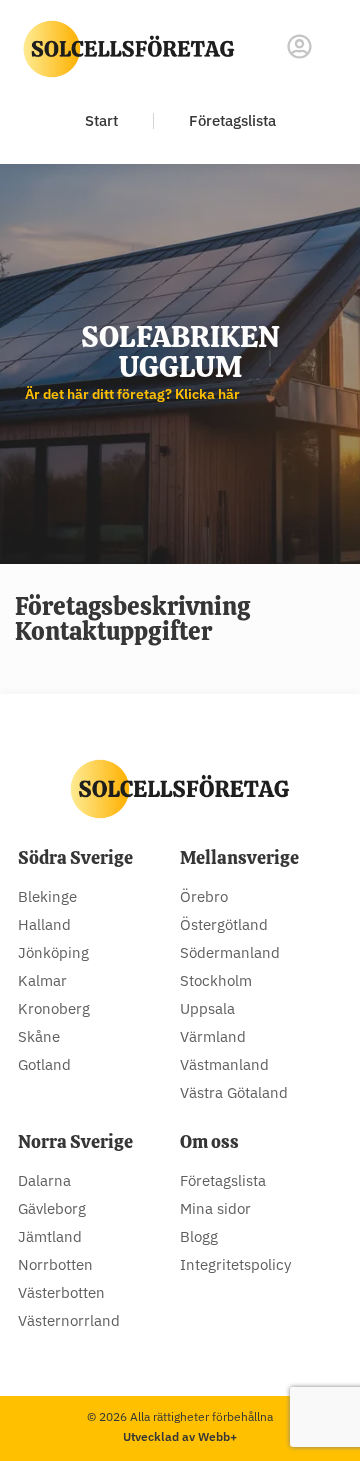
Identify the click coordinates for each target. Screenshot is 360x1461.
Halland (44, 924)
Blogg (199, 1236)
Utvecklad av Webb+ (180, 1436)
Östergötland (224, 924)
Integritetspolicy (235, 1264)
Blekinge (47, 896)
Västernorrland (69, 1320)
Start (101, 120)
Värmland (213, 1036)
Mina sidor (215, 1208)
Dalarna (44, 1180)
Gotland (44, 1064)
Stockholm (216, 980)
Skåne (39, 1036)
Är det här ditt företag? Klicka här (132, 394)
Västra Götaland (234, 1092)
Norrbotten (55, 1264)
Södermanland (230, 952)
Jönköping (53, 952)
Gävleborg (52, 1208)
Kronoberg (54, 1008)
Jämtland (50, 1236)
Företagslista (232, 120)
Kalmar (42, 980)
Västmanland (224, 1064)
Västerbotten (61, 1292)
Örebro (204, 896)
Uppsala (207, 1008)
